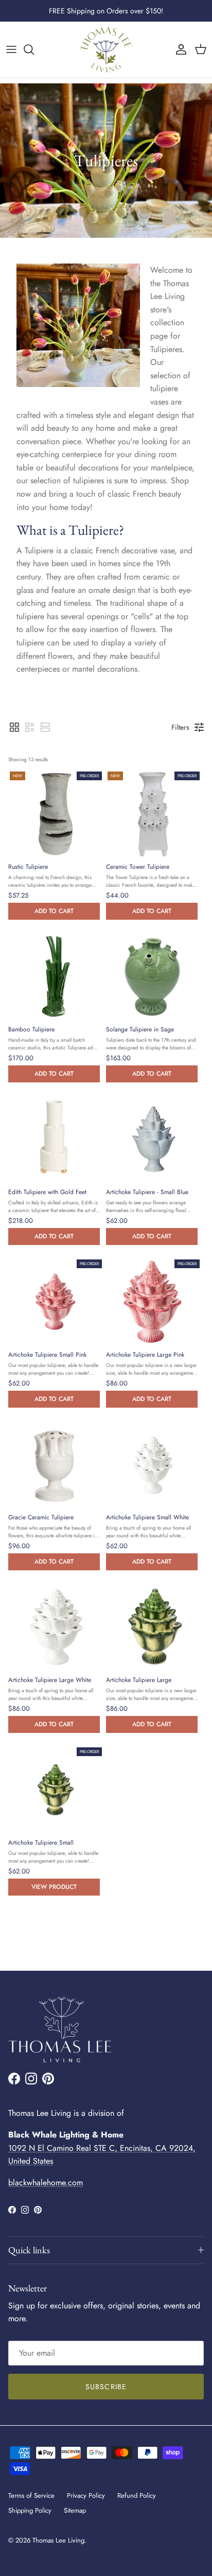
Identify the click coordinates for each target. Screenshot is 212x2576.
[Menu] (11, 49)
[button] (14, 727)
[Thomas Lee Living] (106, 50)
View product (54, 1887)
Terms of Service (31, 2495)
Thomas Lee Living (58, 2540)
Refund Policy (137, 2495)
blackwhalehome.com (46, 2183)
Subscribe (106, 2387)
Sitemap (75, 2510)
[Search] (34, 49)
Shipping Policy (30, 2510)
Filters (180, 727)
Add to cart (54, 911)
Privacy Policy (86, 2495)
